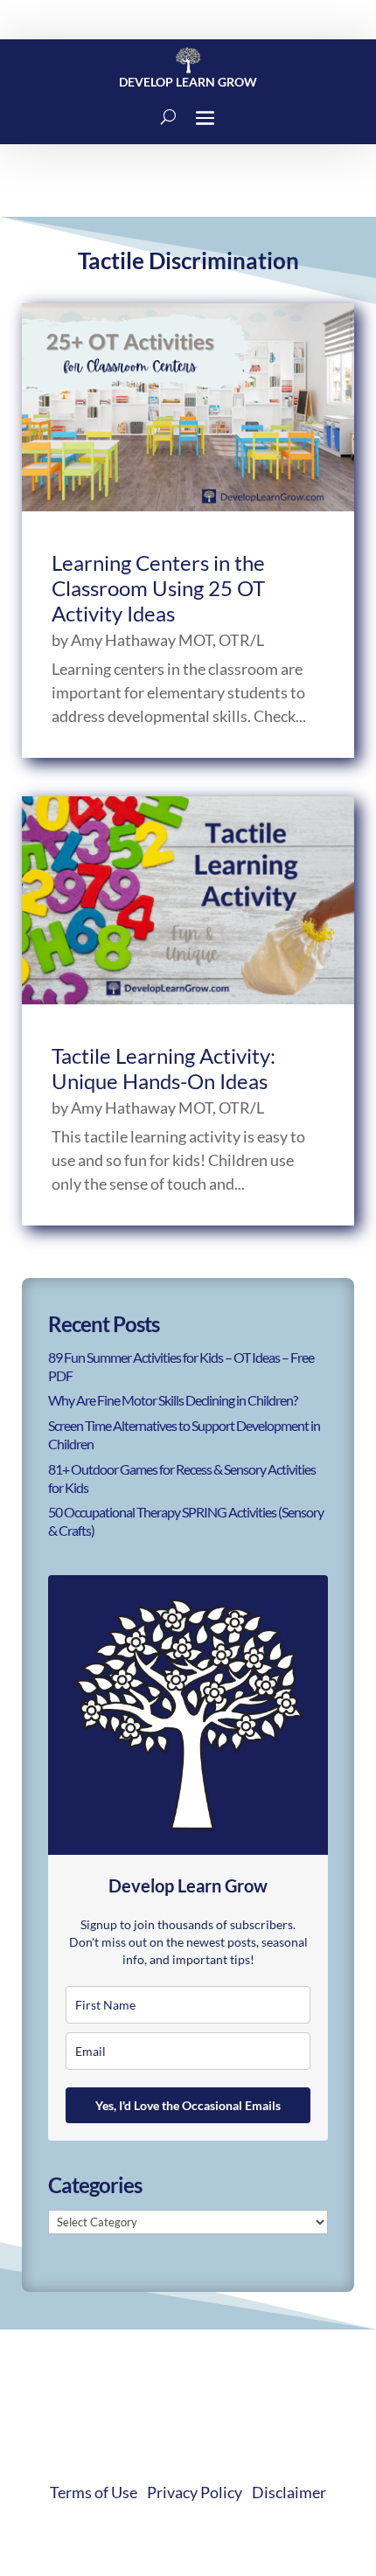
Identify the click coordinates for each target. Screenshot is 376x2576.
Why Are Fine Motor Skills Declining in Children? (173, 1400)
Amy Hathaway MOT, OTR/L (167, 640)
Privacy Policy (195, 2492)
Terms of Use (94, 2492)
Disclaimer (289, 2492)
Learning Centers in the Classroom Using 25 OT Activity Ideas (158, 588)
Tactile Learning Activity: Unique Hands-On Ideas (164, 1068)
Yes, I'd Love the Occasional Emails (188, 2105)
